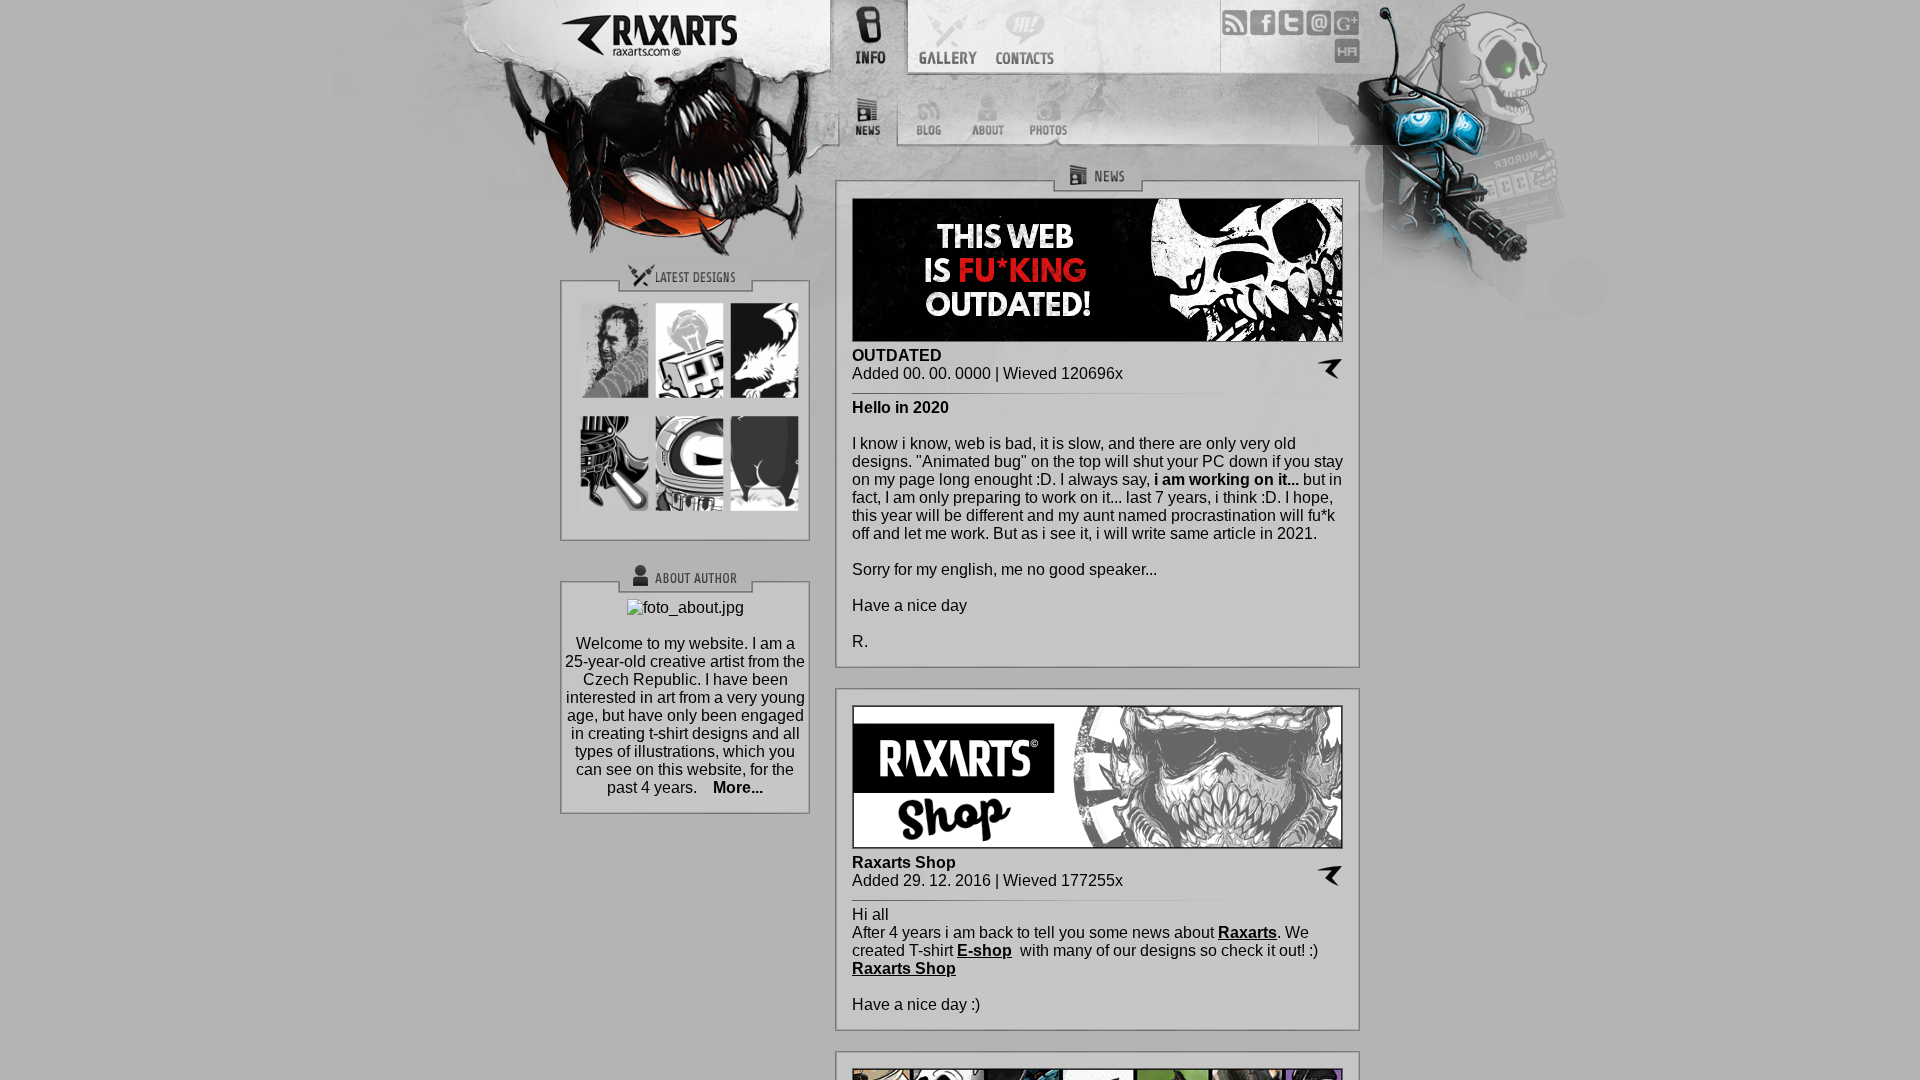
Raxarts (1247, 932)
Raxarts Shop (904, 968)
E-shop (984, 950)
